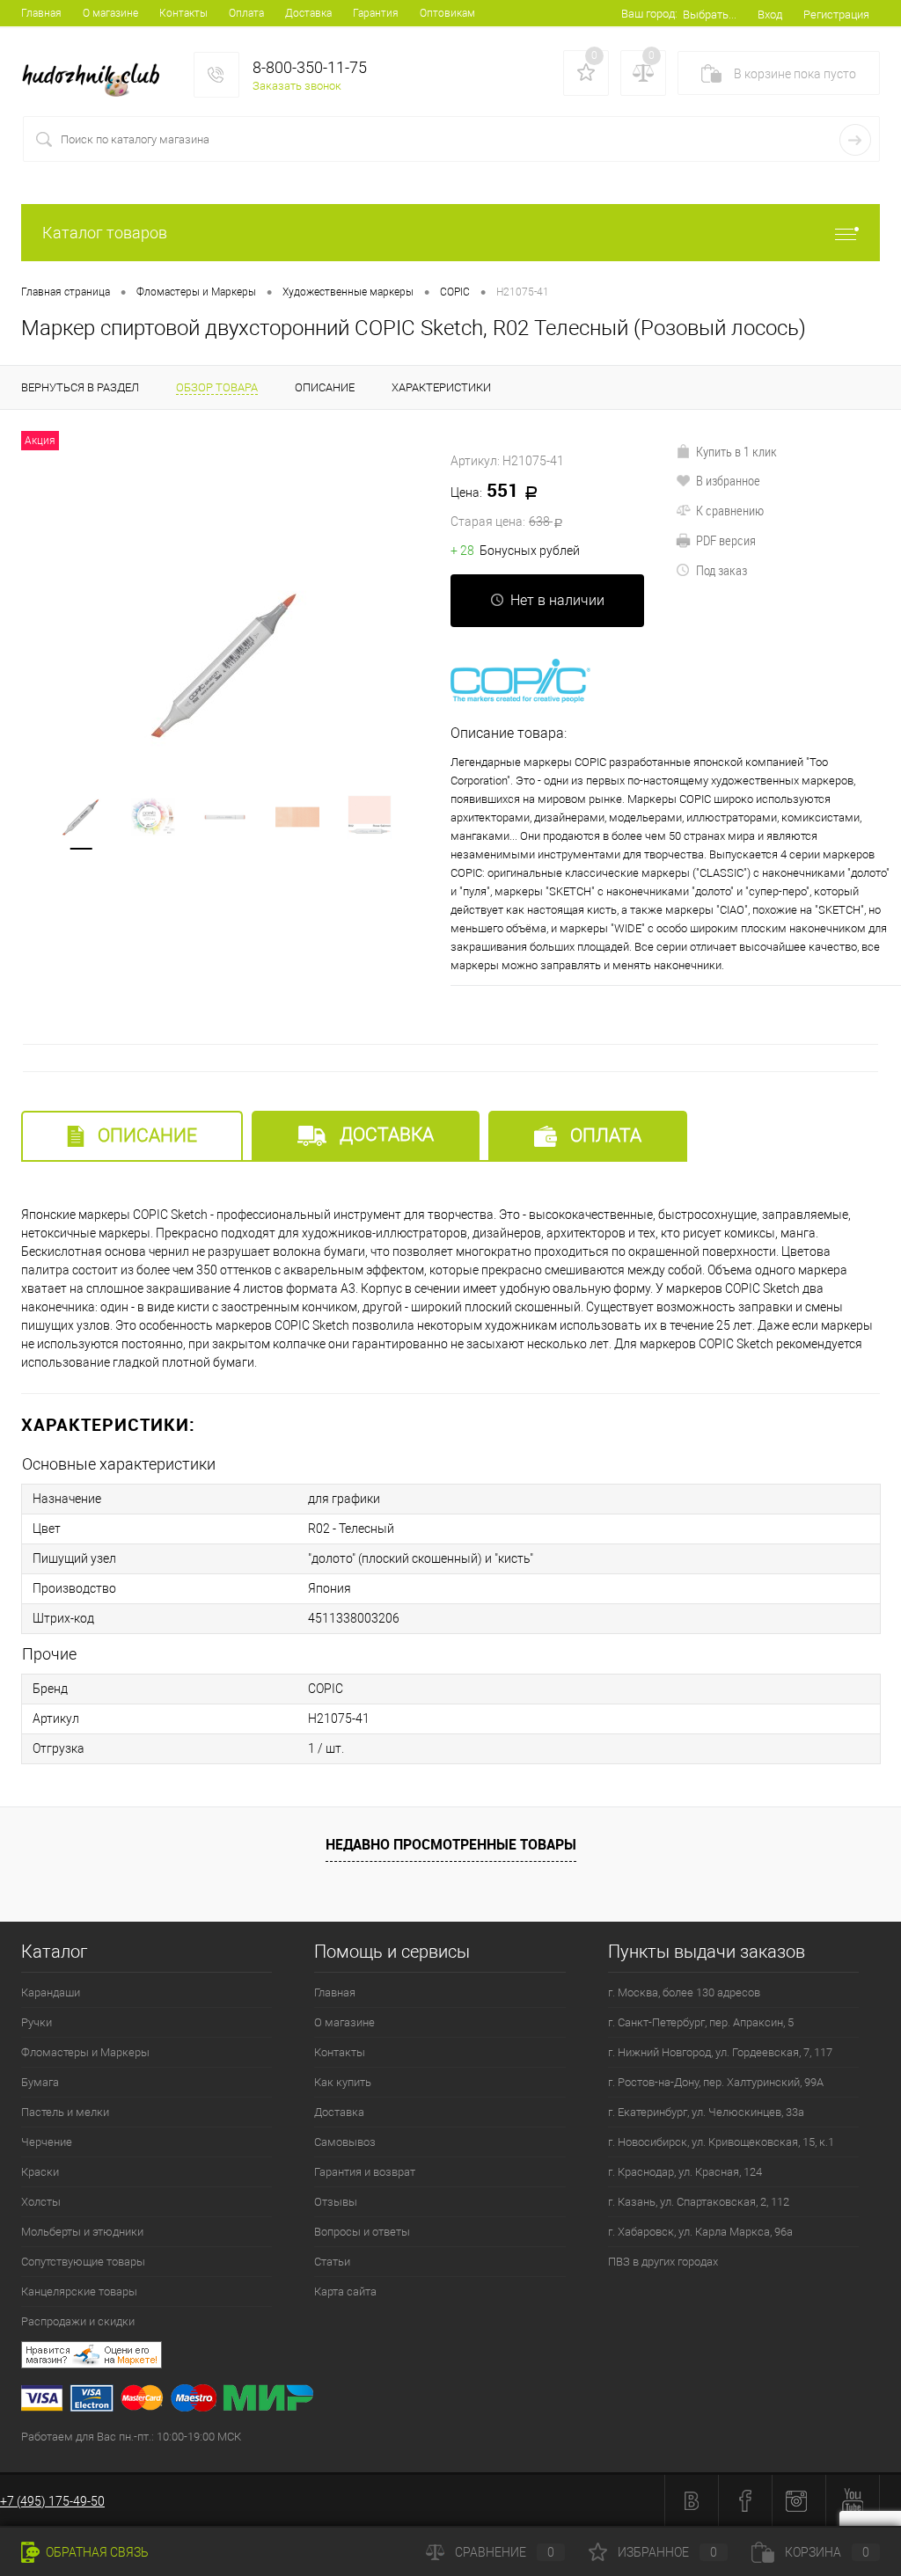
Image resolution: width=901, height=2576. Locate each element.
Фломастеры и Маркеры (85, 2052)
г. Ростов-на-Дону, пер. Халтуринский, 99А (716, 2082)
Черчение (47, 2142)
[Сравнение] (643, 73)
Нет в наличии (557, 600)
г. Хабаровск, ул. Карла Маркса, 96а (700, 2232)
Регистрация (836, 15)
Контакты (183, 13)
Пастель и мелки (65, 2112)
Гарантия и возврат (365, 2172)
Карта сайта (345, 2291)
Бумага (40, 2082)
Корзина (827, 2552)
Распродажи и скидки (78, 2321)
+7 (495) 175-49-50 (52, 2501)
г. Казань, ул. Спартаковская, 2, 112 (699, 2202)
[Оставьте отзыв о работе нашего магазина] (461, 2357)
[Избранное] (586, 73)
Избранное (667, 2552)
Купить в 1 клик (736, 451)
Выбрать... (710, 15)
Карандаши (51, 1992)
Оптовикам (447, 13)
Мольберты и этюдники (82, 2232)
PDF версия (726, 540)
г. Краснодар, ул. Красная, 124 (685, 2172)
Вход (770, 15)
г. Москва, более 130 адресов (684, 1992)
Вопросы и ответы (362, 2232)
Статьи (332, 2262)
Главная (41, 13)
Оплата (246, 13)
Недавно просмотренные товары (451, 1844)
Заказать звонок (297, 86)
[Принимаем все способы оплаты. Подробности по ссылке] (461, 2401)
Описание (145, 1135)
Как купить (343, 2082)
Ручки (37, 2022)
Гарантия (376, 13)
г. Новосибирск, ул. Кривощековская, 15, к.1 (721, 2142)
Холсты (41, 2202)
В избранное (728, 480)
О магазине (110, 13)
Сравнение (505, 2552)
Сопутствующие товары (83, 2262)
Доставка (308, 13)
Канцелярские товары (79, 2291)
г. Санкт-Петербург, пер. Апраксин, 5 (701, 2022)
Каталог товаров (105, 233)
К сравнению (730, 510)
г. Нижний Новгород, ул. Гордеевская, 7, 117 (720, 2052)
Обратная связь (96, 2552)
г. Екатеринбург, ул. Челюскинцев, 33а (706, 2112)
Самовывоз (345, 2142)
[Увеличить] (225, 665)
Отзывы (336, 2202)
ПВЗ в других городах (663, 2262)
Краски (40, 2172)
